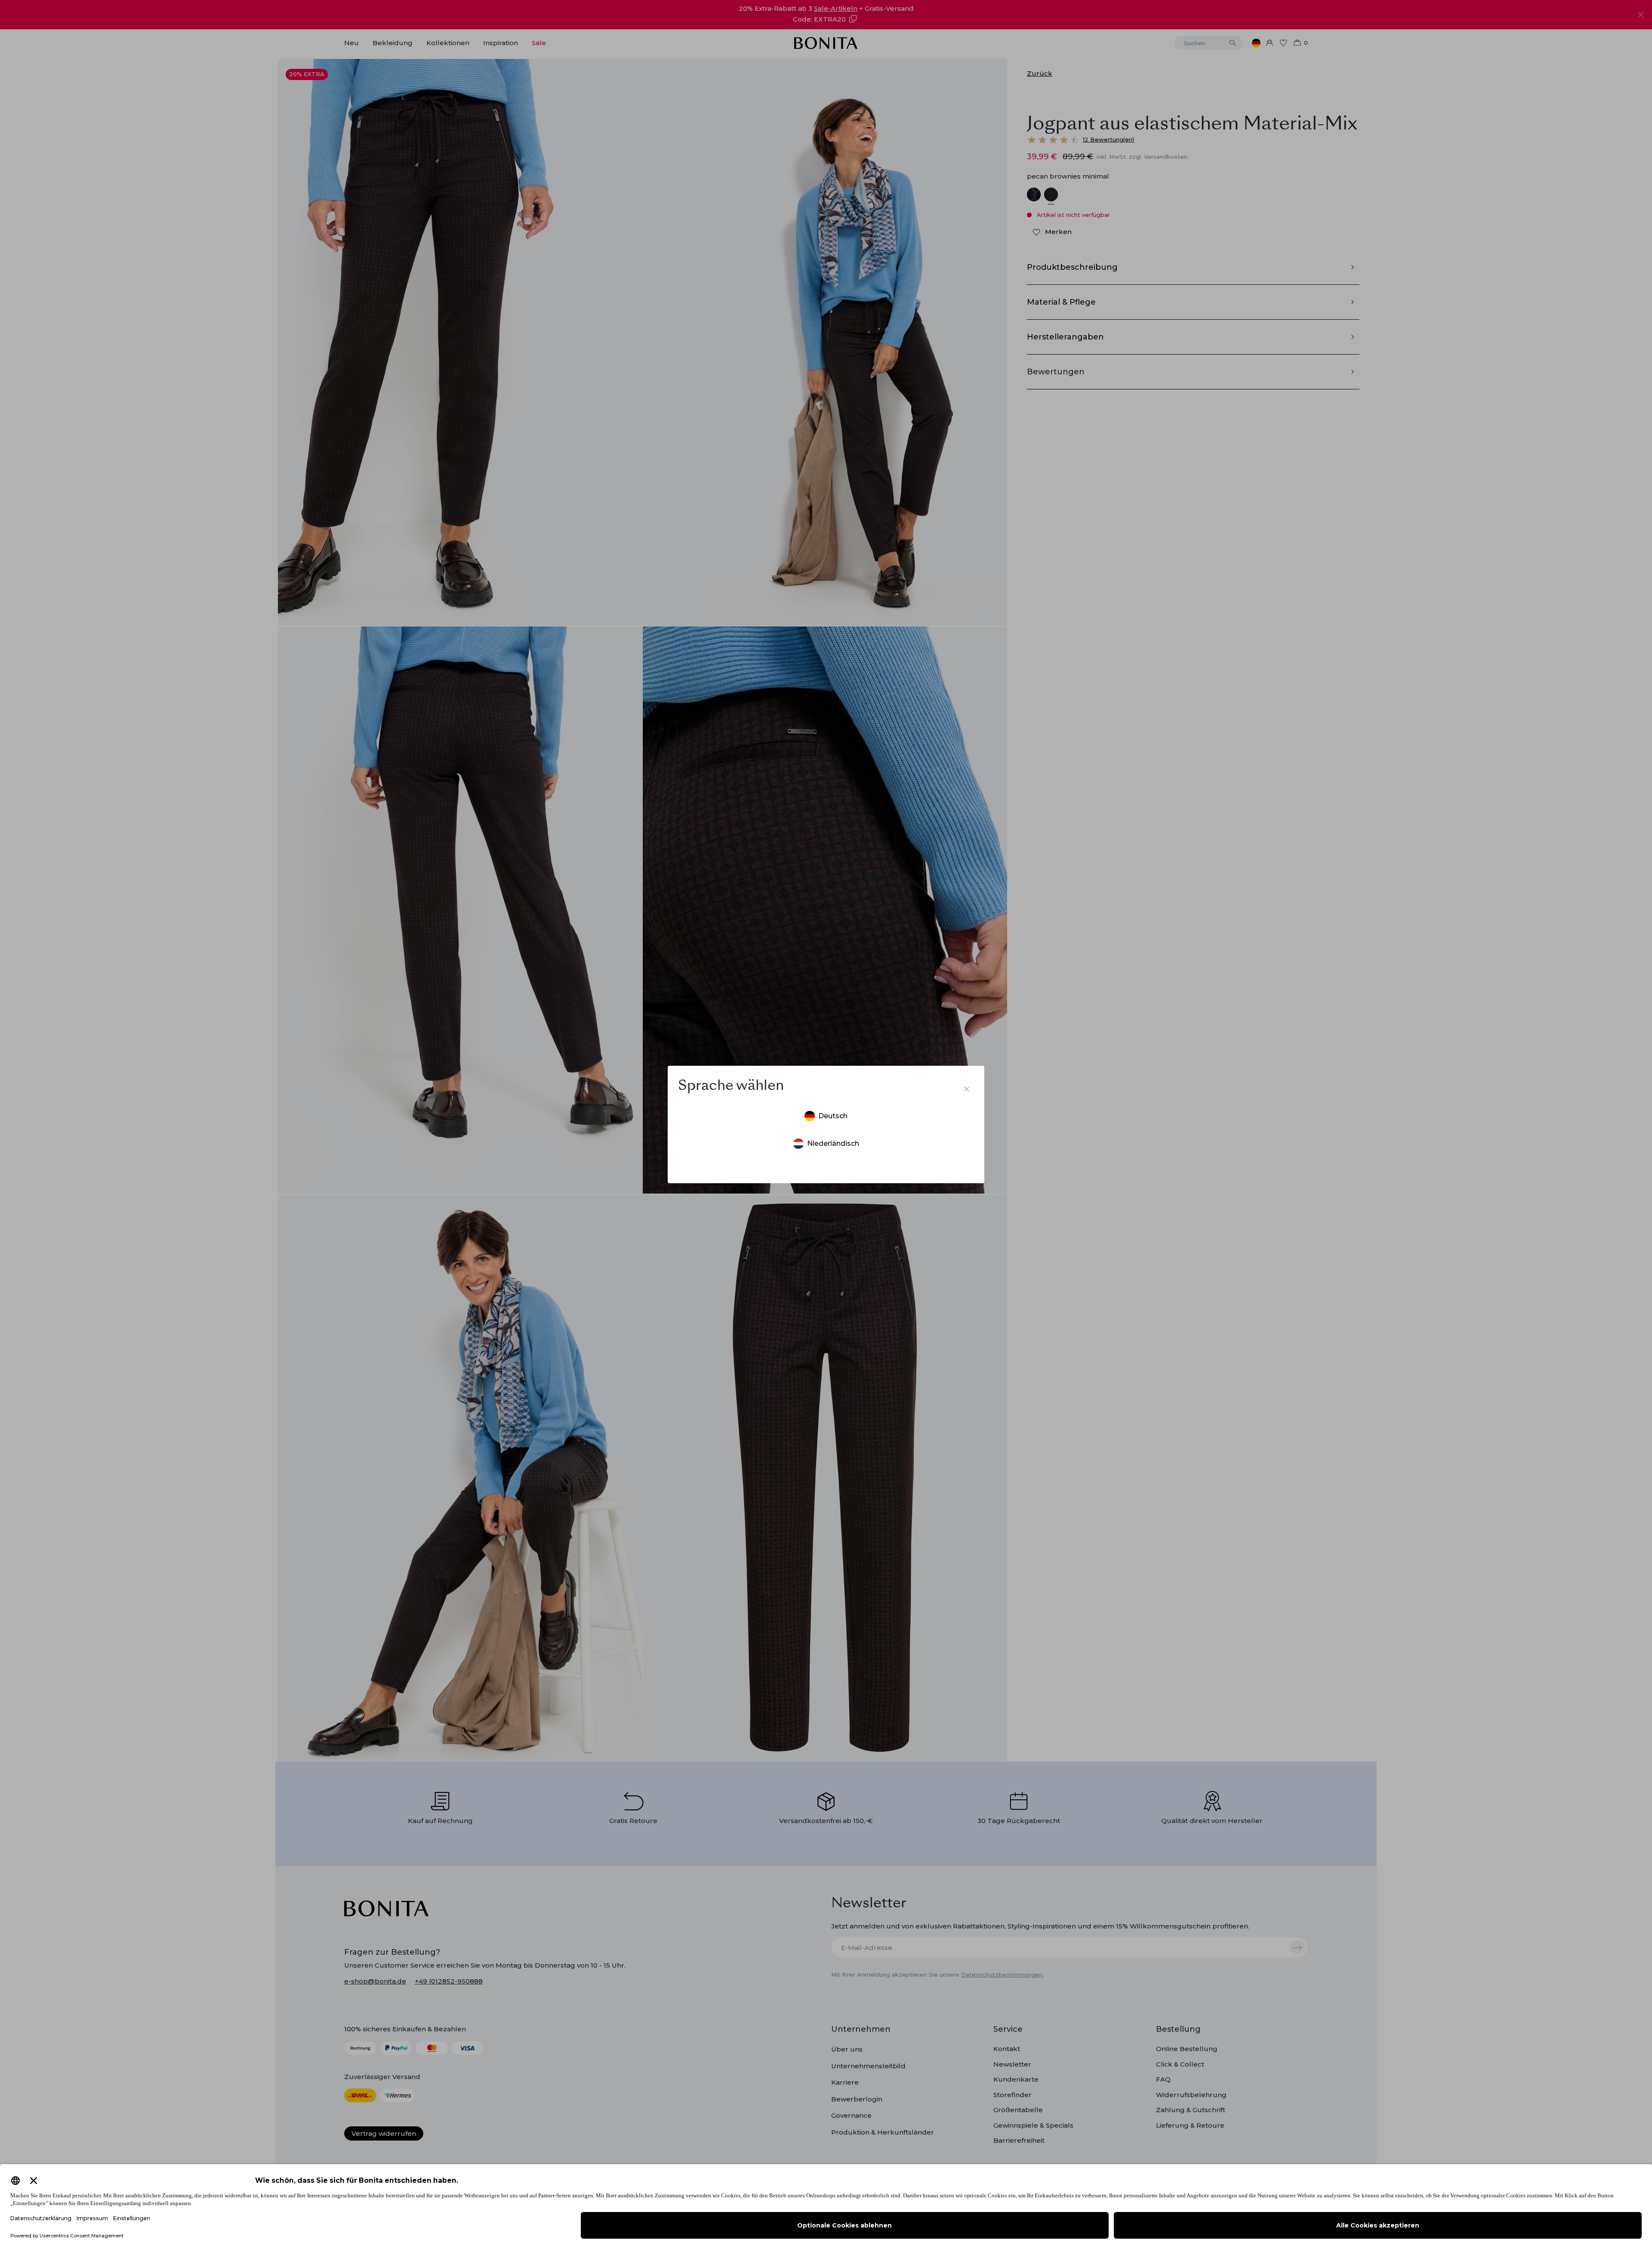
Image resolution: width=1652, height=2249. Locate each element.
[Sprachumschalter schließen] (967, 1089)
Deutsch (833, 1116)
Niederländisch (833, 1143)
